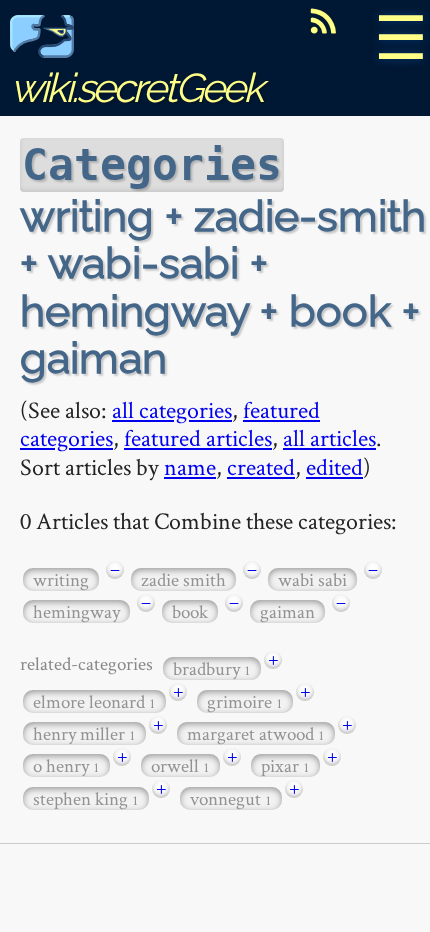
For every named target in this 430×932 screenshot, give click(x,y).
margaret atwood (256, 733)
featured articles (198, 437)
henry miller (84, 733)
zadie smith (183, 579)
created (261, 466)
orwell (180, 765)
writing (61, 579)
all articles (329, 437)
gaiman (287, 611)
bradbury (212, 668)
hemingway (76, 611)
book (190, 611)
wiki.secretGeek (136, 87)
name (190, 466)
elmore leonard (94, 701)
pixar (285, 765)
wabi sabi (312, 579)
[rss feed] (323, 21)
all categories (172, 409)
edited (334, 466)
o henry (66, 765)
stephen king (86, 798)
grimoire (245, 701)
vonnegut (231, 798)
